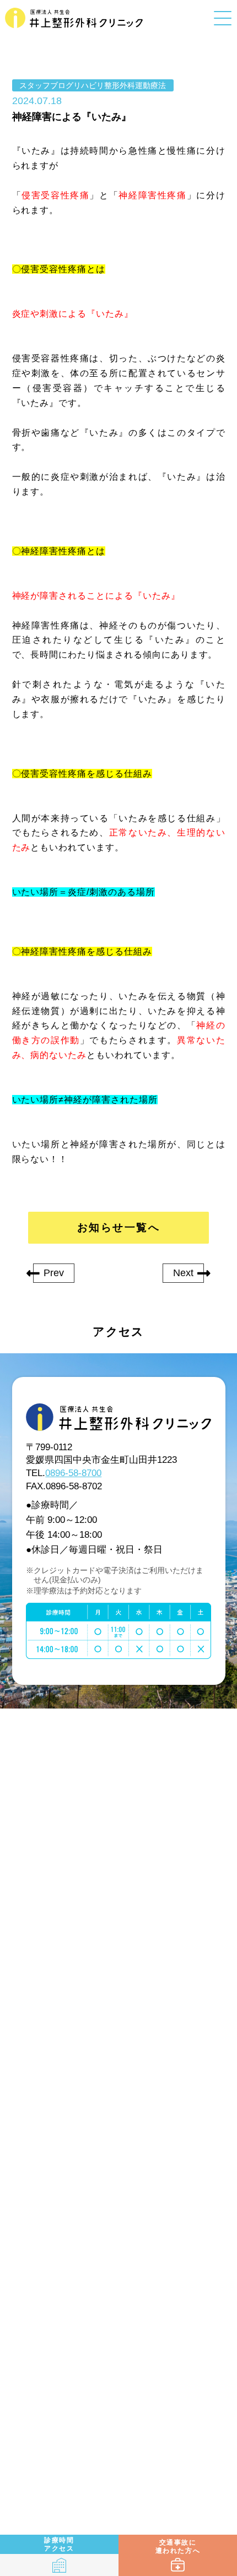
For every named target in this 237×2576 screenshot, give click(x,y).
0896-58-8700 (73, 1473)
